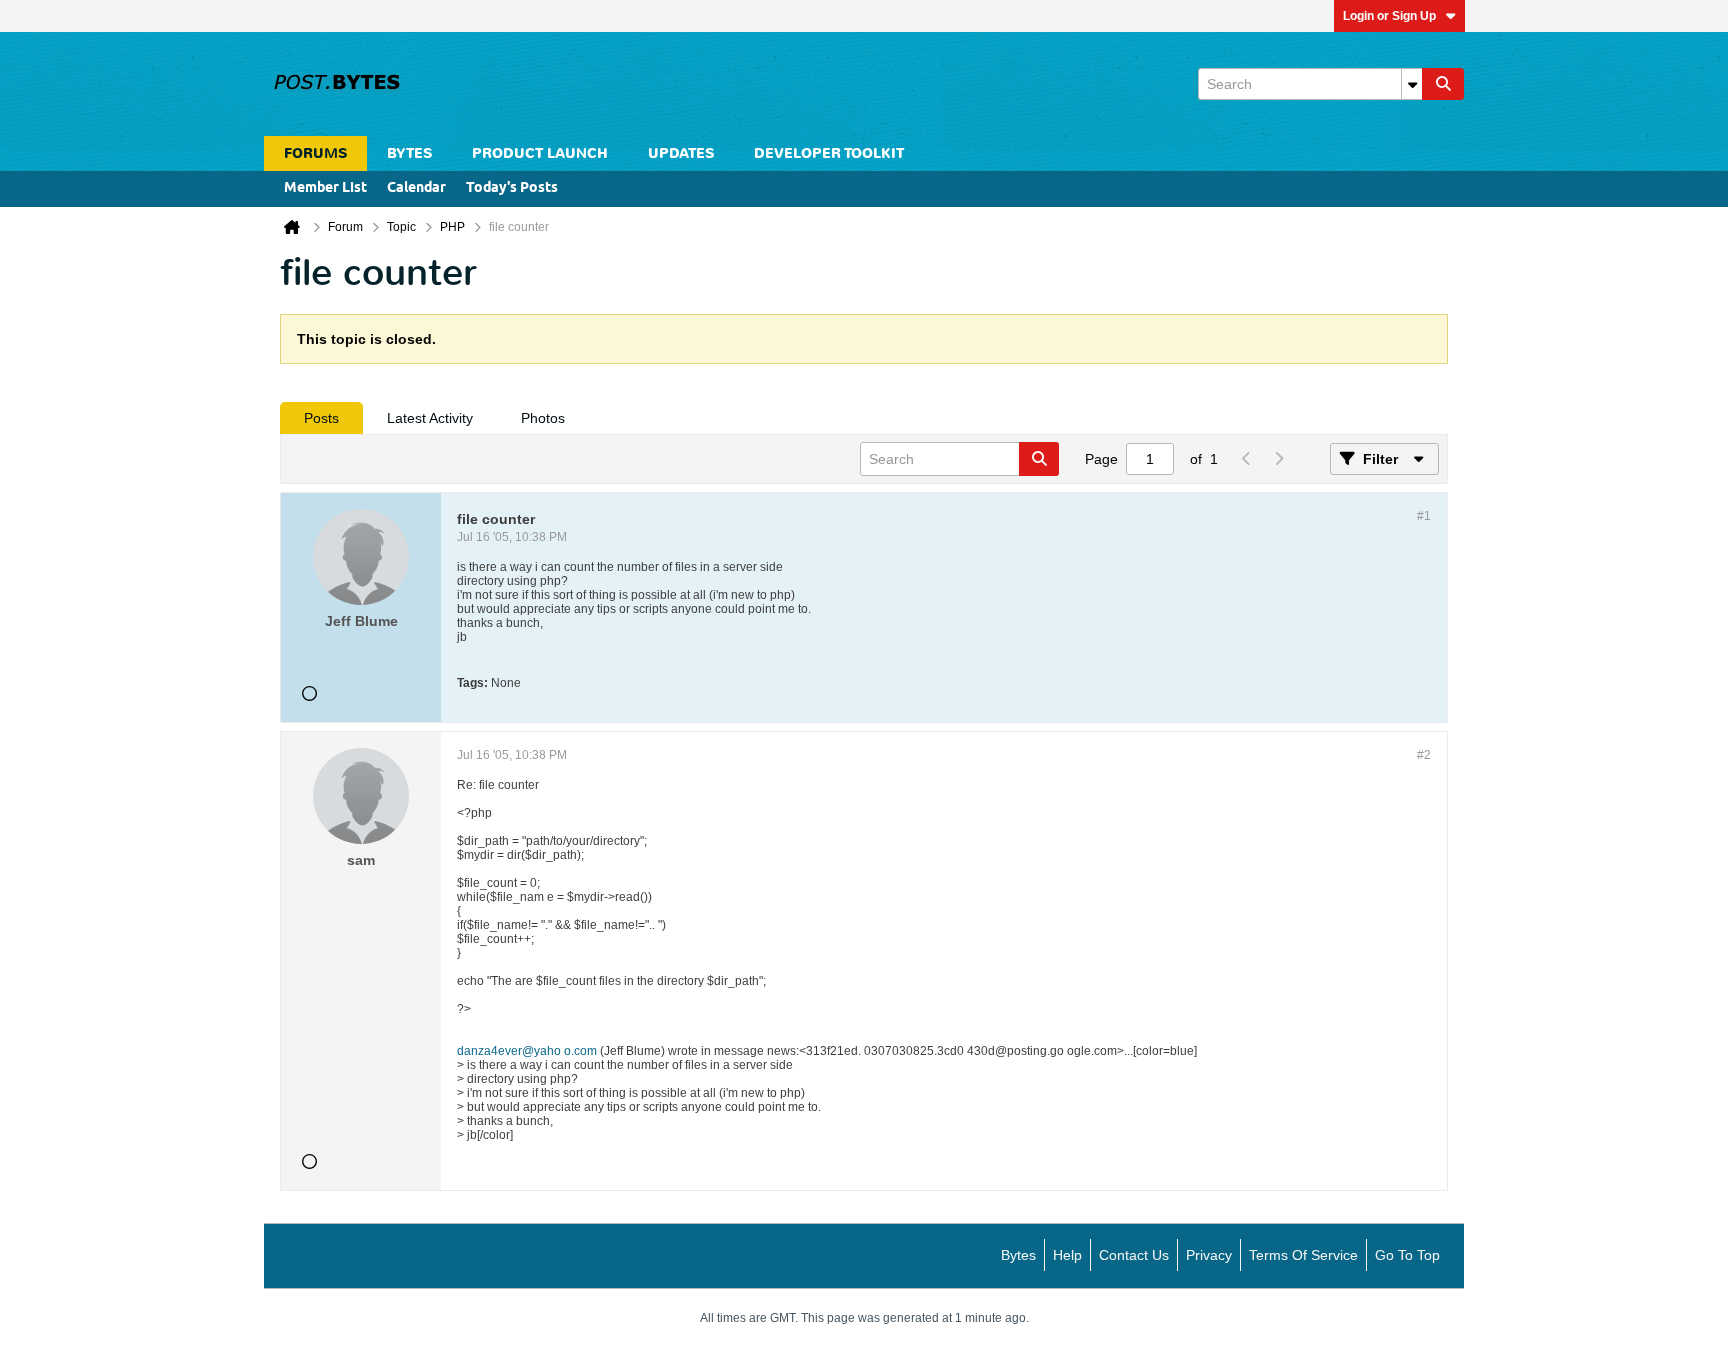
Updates (681, 153)
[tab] (321, 418)
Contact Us (1134, 1255)
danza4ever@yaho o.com (527, 1051)
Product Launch (540, 153)
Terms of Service (1303, 1255)
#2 (1424, 755)
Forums (315, 153)
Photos (543, 418)
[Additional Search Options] (1412, 84)
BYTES (409, 153)
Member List (325, 188)
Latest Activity (430, 418)
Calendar (416, 188)
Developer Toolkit (829, 153)
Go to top (1407, 1255)
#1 (1424, 516)
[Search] (1443, 84)
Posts (321, 418)
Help (1067, 1255)
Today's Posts (512, 188)
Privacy (1209, 1255)
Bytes (1018, 1255)
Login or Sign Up (1389, 16)
